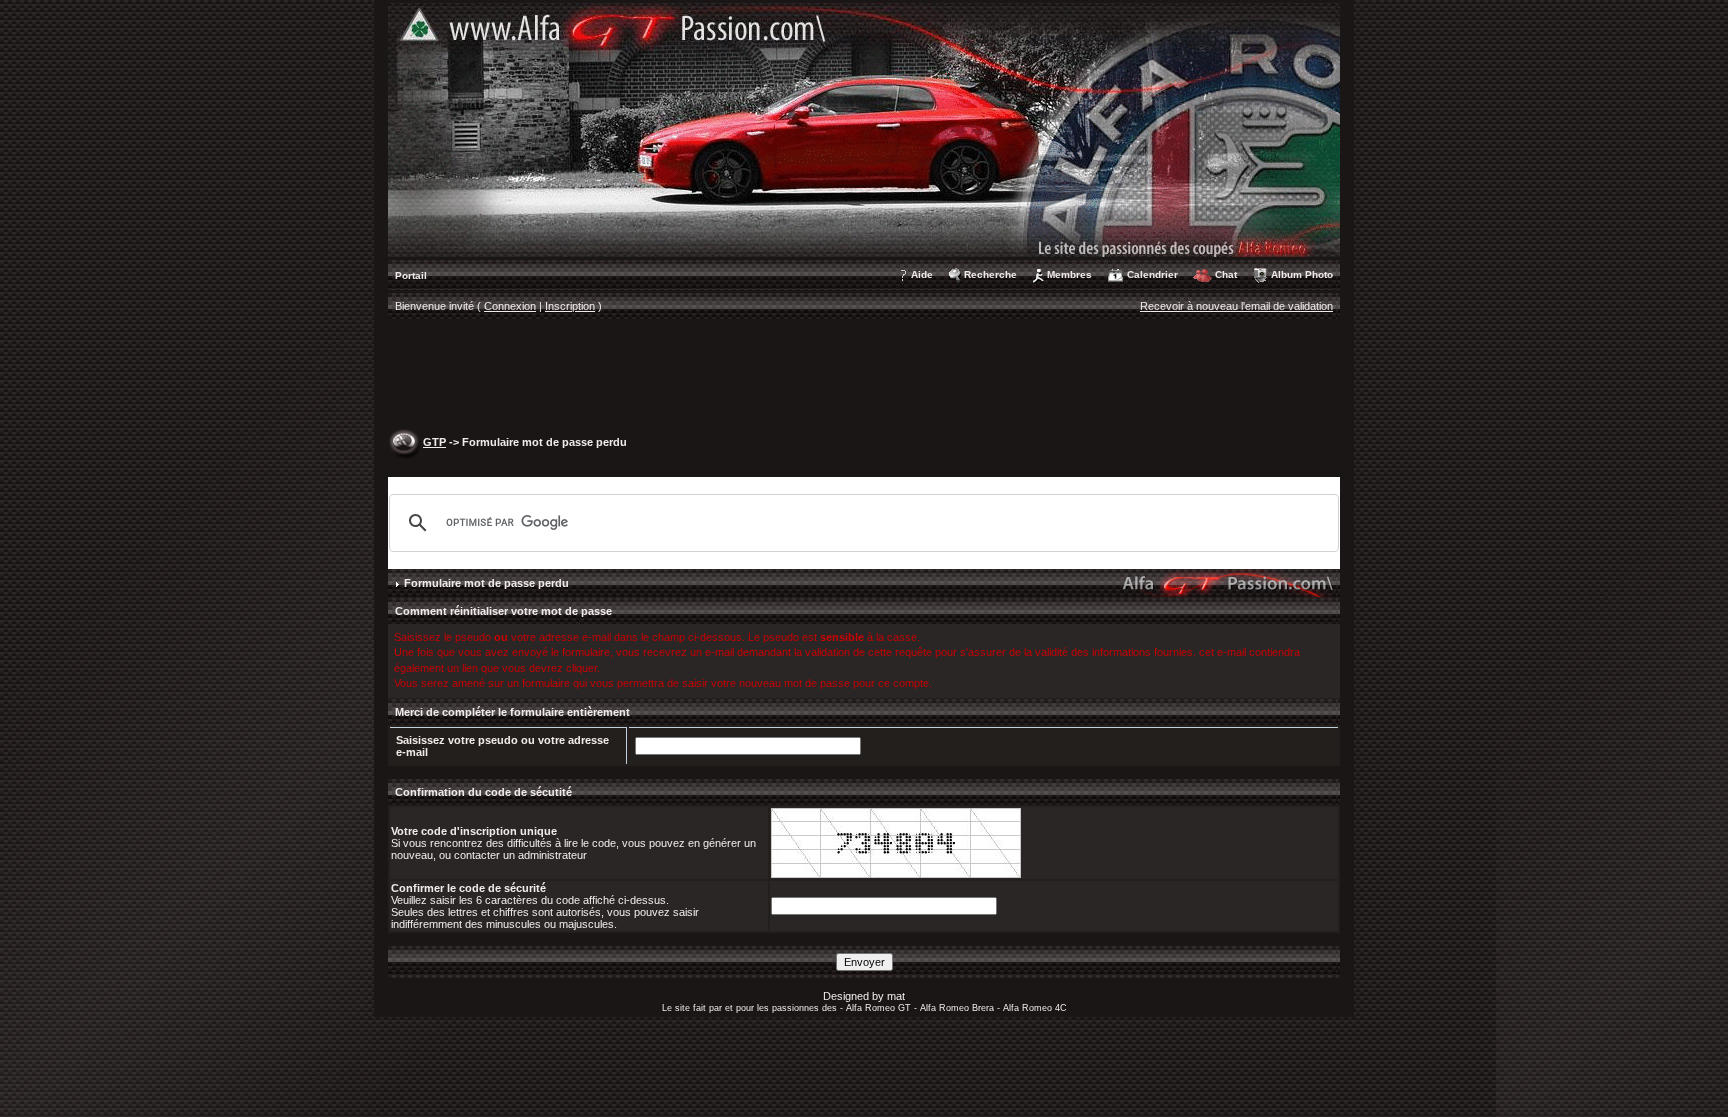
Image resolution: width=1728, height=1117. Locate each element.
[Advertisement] (864, 376)
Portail (411, 275)
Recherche (990, 274)
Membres (1069, 274)
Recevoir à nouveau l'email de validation (1236, 306)
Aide (922, 274)
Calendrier (1152, 274)
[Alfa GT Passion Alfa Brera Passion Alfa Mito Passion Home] (864, 129)
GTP (434, 442)
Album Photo (1302, 274)
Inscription (570, 306)
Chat (1226, 274)
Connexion (510, 306)
